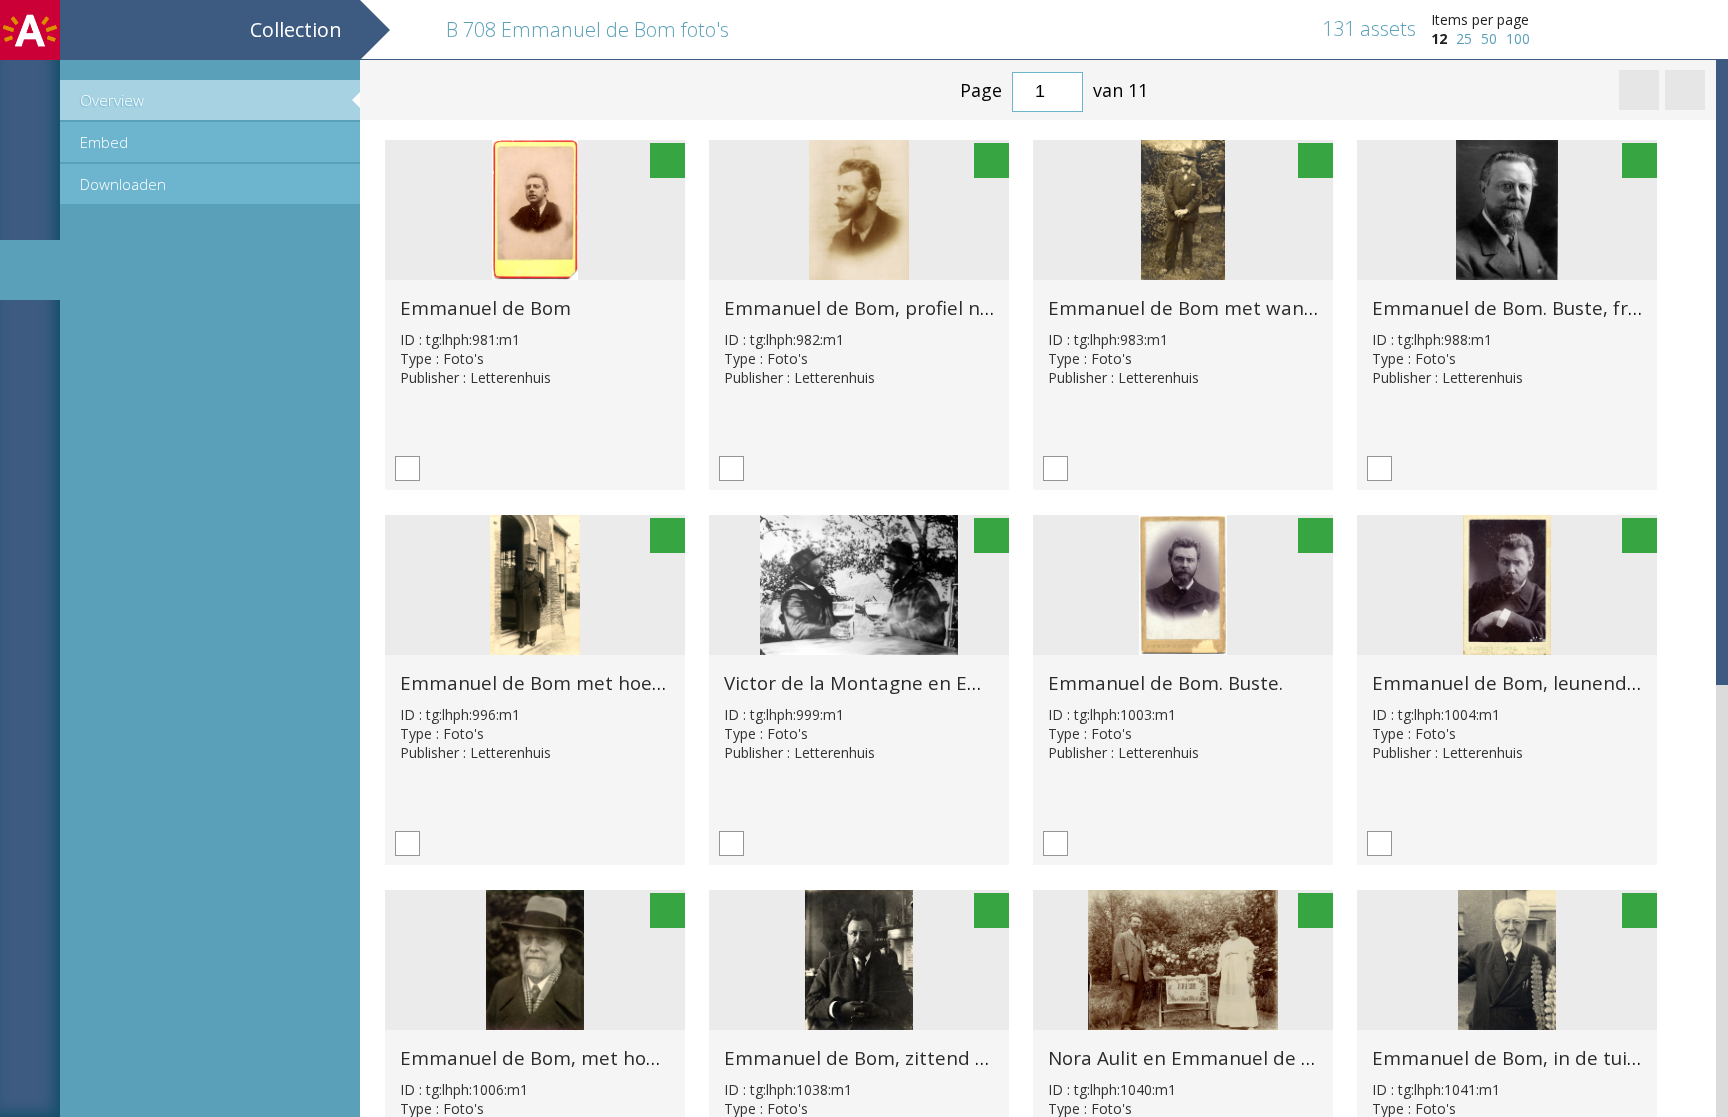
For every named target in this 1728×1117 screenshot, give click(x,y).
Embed (104, 142)
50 (1489, 38)
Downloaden (123, 184)
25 (1464, 38)
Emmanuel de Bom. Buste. (1165, 682)
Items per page (1480, 19)
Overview (112, 100)
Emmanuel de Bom (485, 307)
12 (1439, 38)
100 (1518, 38)
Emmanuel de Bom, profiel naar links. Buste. (922, 307)
